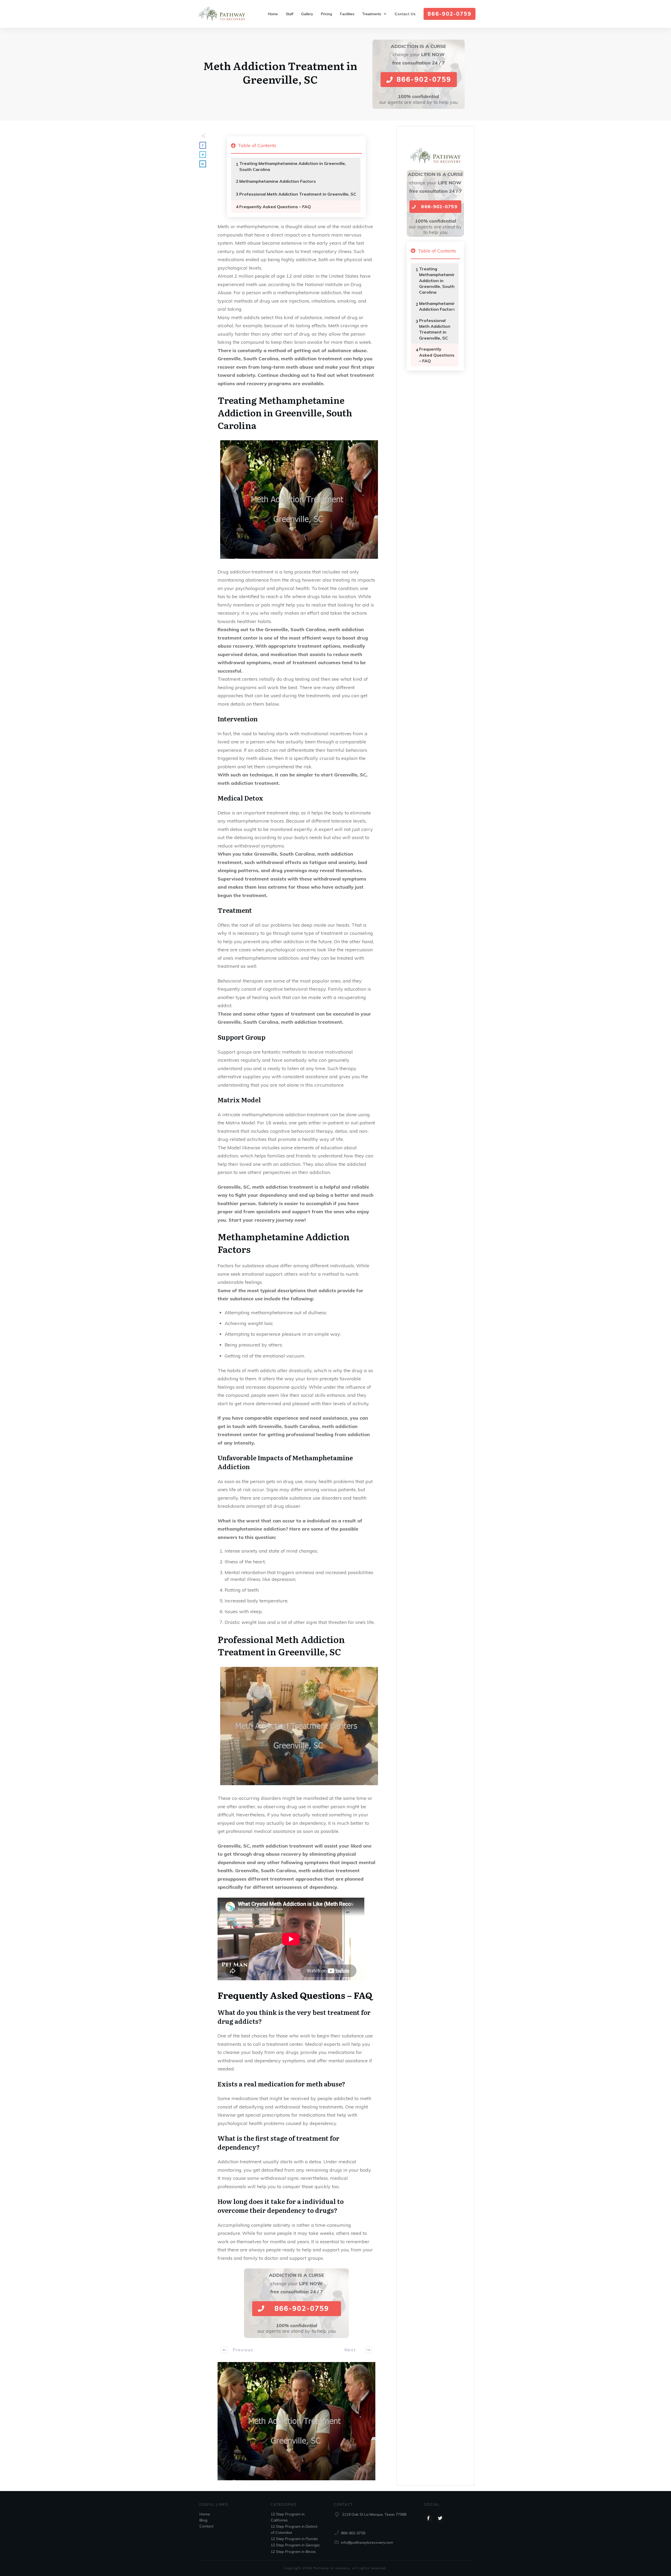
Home (205, 2514)
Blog (203, 2520)
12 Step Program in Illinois (293, 2552)
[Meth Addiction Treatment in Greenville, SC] (296, 2421)
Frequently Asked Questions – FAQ (275, 207)
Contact (206, 2526)
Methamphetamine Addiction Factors (278, 181)
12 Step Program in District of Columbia (294, 2529)
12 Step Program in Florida (294, 2539)
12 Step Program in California (288, 2517)
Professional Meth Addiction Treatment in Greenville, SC (298, 194)
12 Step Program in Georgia (295, 2545)
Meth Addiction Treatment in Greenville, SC (280, 72)
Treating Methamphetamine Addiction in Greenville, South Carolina (293, 166)
